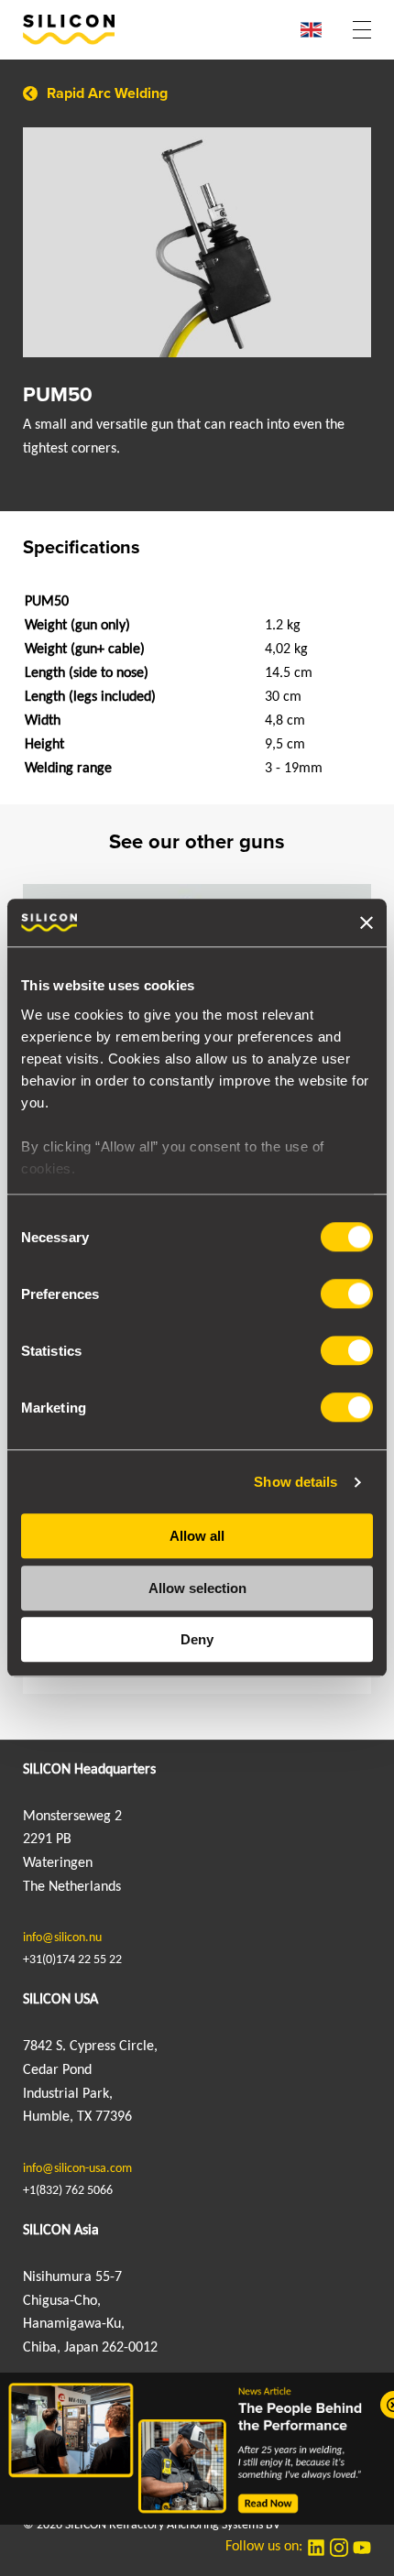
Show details (295, 1482)
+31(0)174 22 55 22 (72, 1960)
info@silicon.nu (62, 1938)
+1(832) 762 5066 (68, 2191)
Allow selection (197, 1588)
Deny (197, 1640)
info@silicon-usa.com (77, 2169)
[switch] (347, 1294)
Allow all (197, 1537)
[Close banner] (367, 922)
